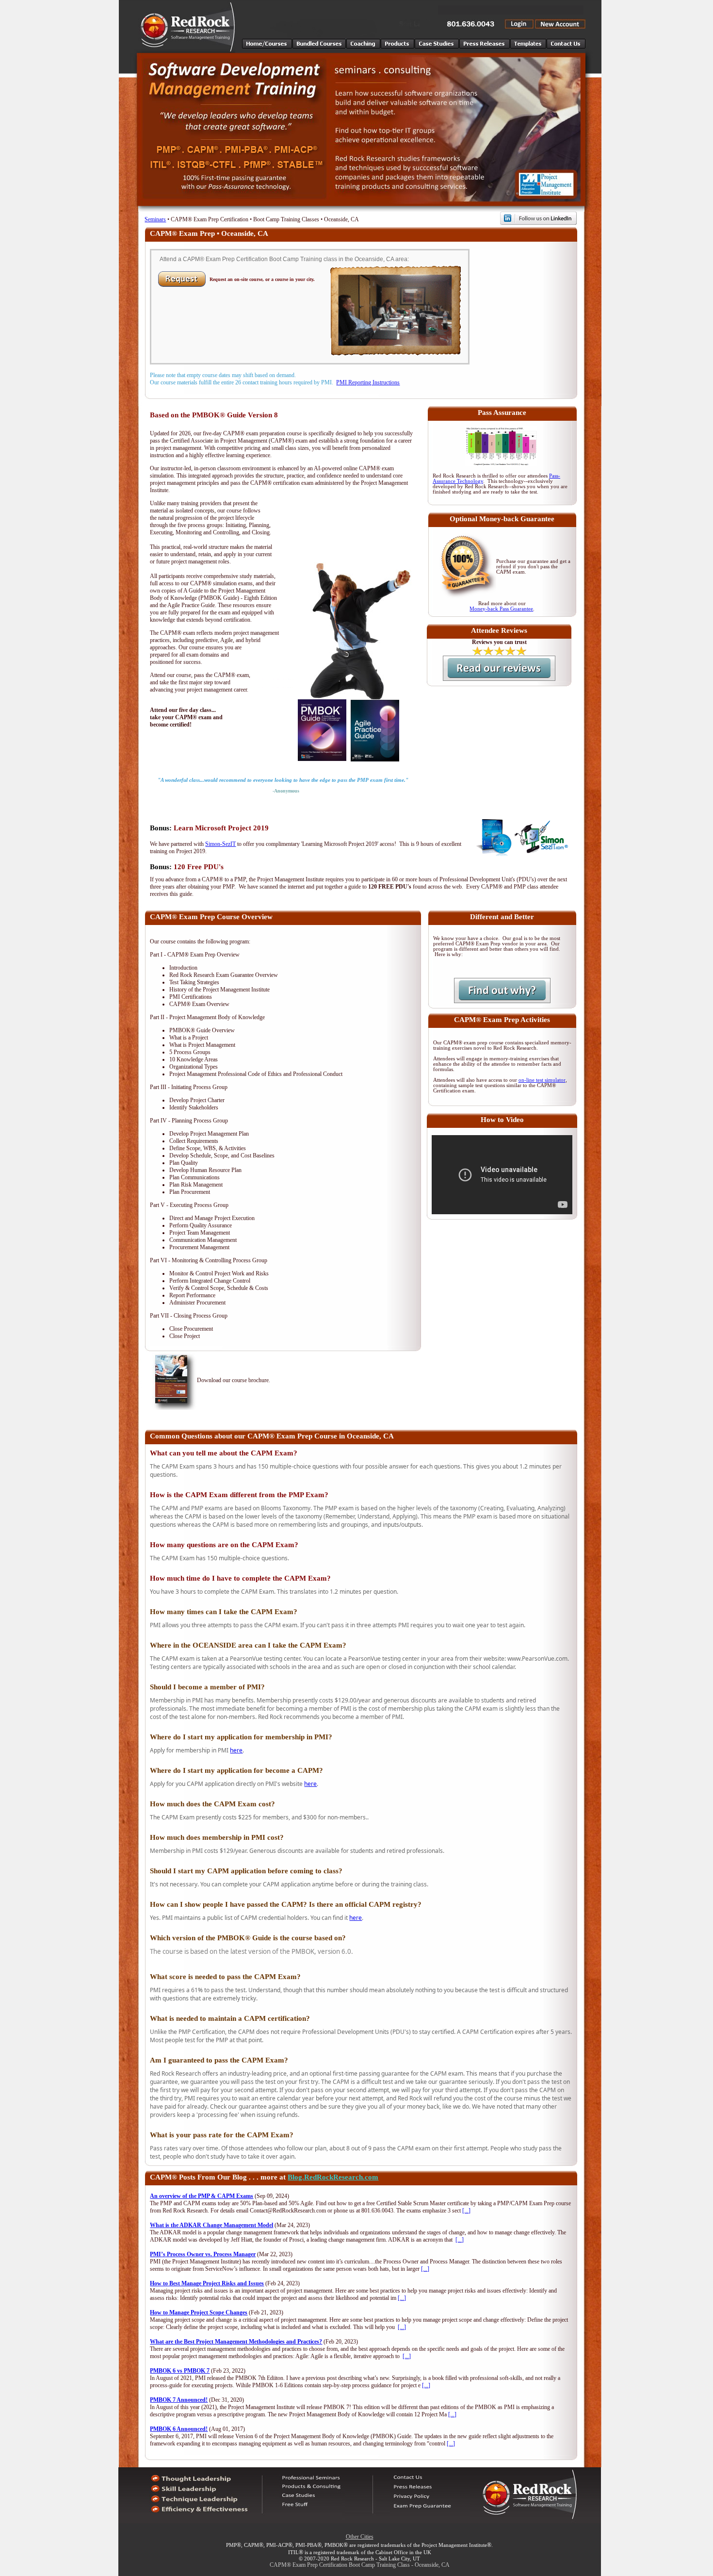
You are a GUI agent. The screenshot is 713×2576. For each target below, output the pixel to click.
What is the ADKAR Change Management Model (211, 2225)
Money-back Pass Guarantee (501, 609)
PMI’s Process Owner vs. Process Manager (203, 2254)
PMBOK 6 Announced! (179, 2429)
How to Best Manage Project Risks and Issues (207, 2283)
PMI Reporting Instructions (368, 382)
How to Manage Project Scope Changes (199, 2312)
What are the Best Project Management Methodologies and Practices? (236, 2342)
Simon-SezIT (220, 844)
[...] (466, 2211)
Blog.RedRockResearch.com (333, 2177)
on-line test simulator (542, 1080)
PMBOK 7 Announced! (179, 2400)
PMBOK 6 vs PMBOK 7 (180, 2371)
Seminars (155, 219)
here (236, 1750)
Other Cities (360, 2537)
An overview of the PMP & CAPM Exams (202, 2196)
